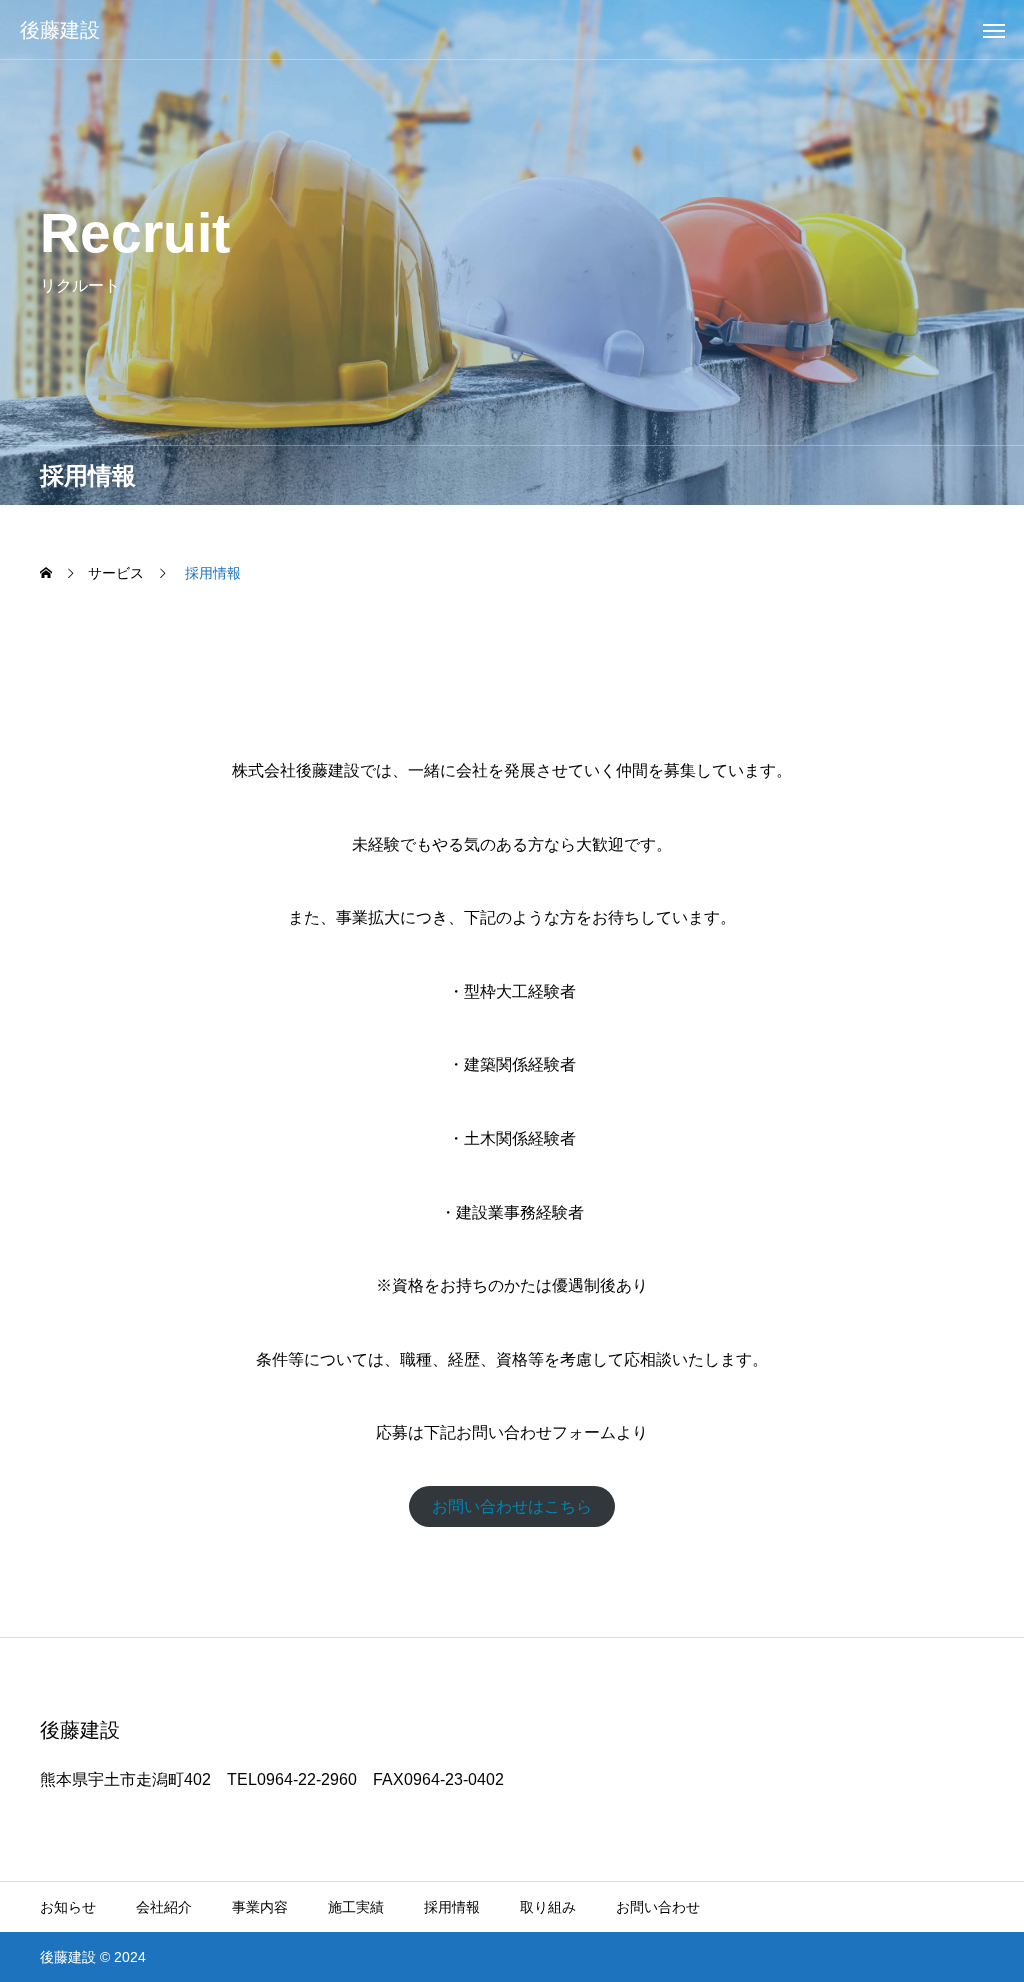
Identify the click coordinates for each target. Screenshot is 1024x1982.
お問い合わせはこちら (512, 1506)
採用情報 (452, 1907)
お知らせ (68, 1907)
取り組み (548, 1907)
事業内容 (260, 1907)
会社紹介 (164, 1907)
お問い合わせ (658, 1907)
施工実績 (356, 1907)
